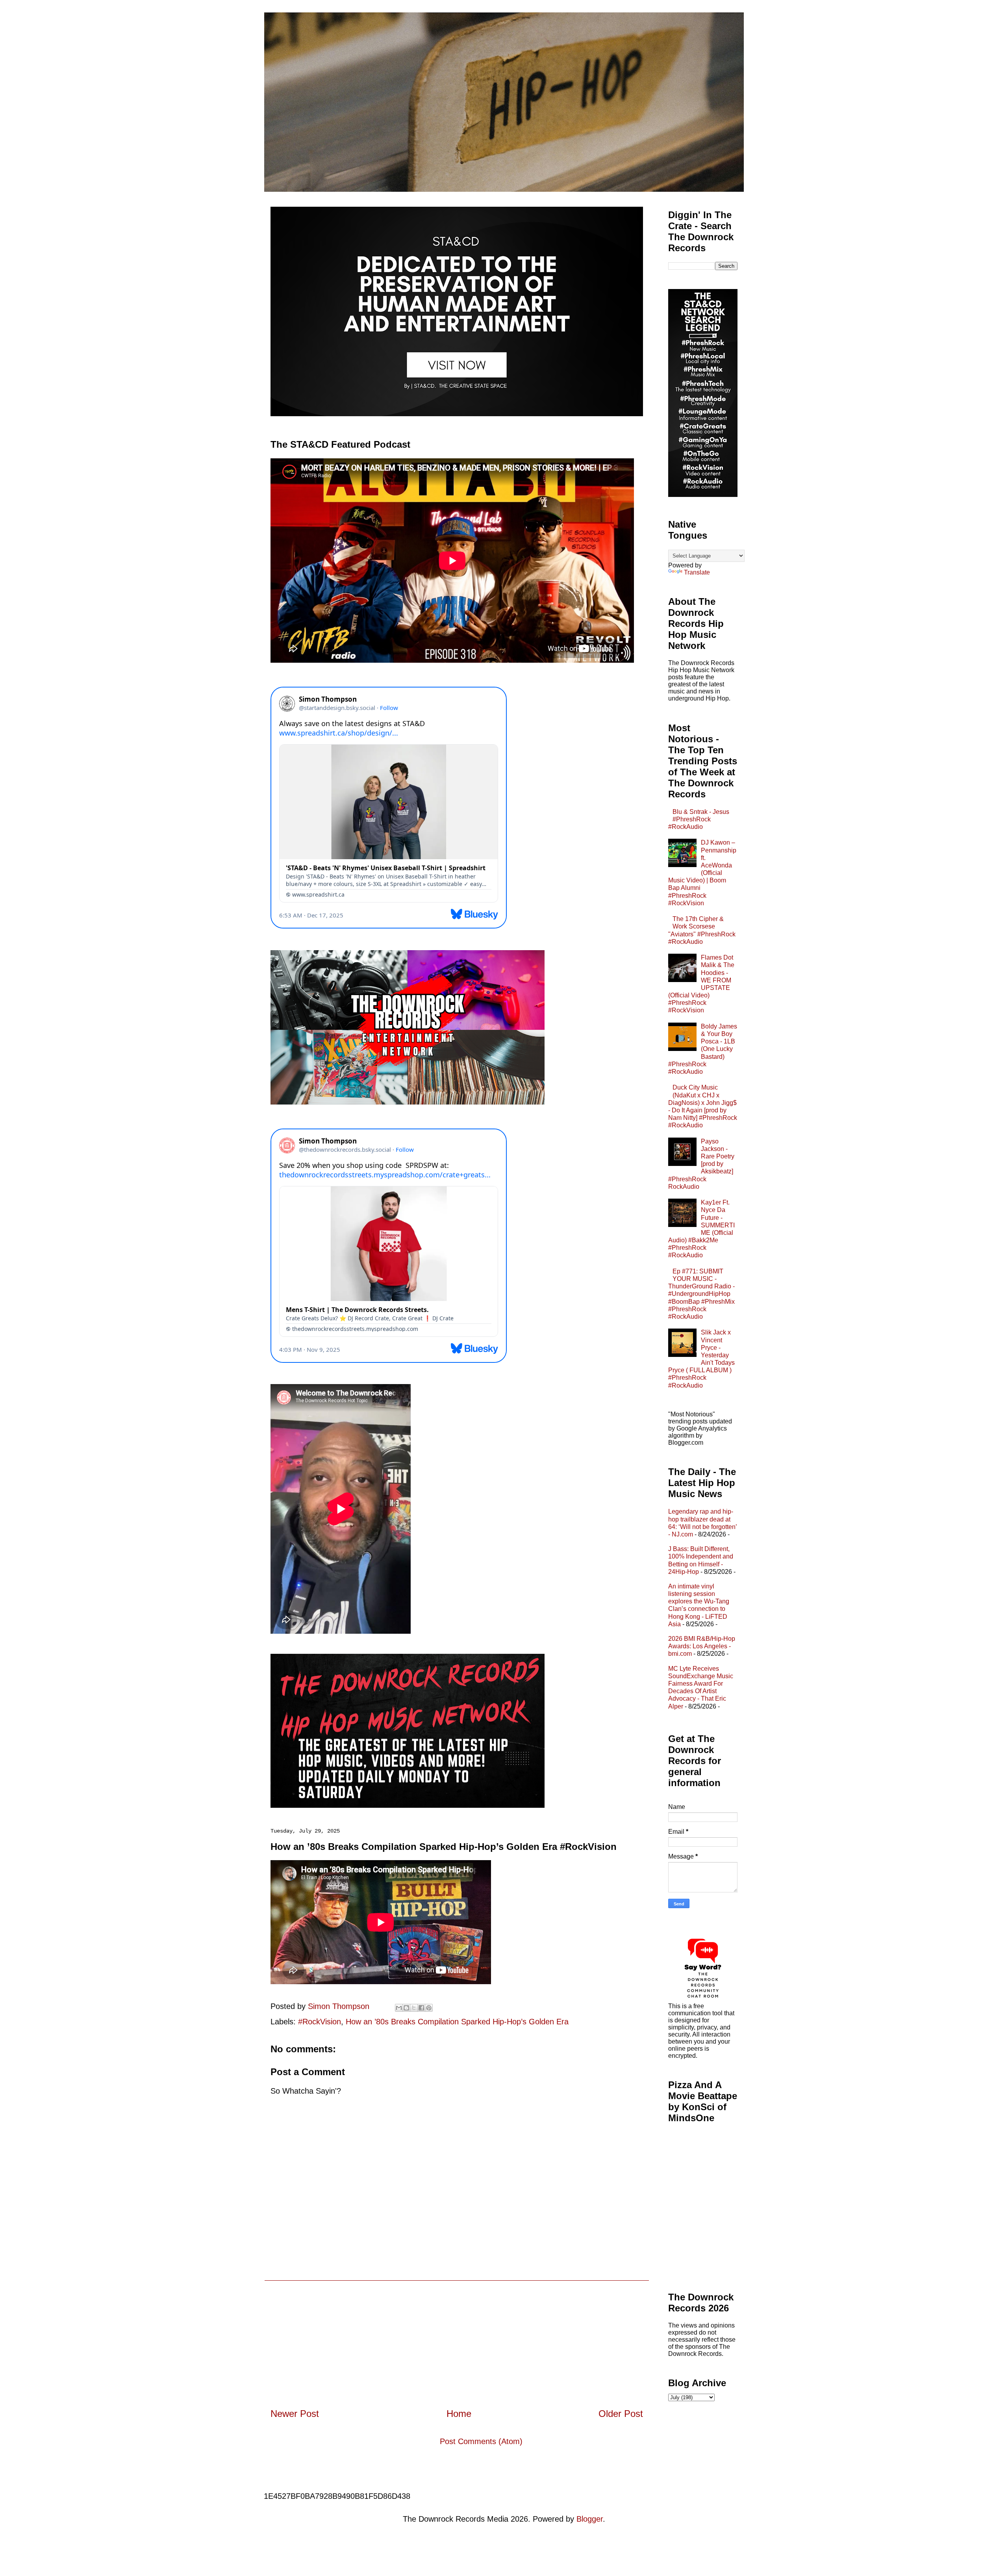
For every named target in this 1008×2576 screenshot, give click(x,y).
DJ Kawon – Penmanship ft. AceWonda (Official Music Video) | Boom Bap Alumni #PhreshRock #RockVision (702, 873)
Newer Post (295, 2414)
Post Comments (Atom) (481, 2441)
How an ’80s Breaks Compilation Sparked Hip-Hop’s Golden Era (457, 2022)
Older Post (621, 2414)
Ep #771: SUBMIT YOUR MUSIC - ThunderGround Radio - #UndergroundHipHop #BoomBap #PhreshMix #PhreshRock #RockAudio (701, 1294)
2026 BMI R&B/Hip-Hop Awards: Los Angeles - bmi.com (702, 1646)
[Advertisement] (457, 2336)
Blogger (590, 2519)
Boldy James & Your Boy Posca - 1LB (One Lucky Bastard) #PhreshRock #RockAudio (703, 1049)
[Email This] (399, 2008)
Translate (697, 572)
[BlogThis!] (406, 2008)
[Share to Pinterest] (429, 2008)
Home (459, 2414)
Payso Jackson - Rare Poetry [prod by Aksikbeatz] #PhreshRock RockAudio (701, 1164)
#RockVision (320, 2022)
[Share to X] (414, 2008)
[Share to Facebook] (421, 2008)
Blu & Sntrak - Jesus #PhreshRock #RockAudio (699, 819)
